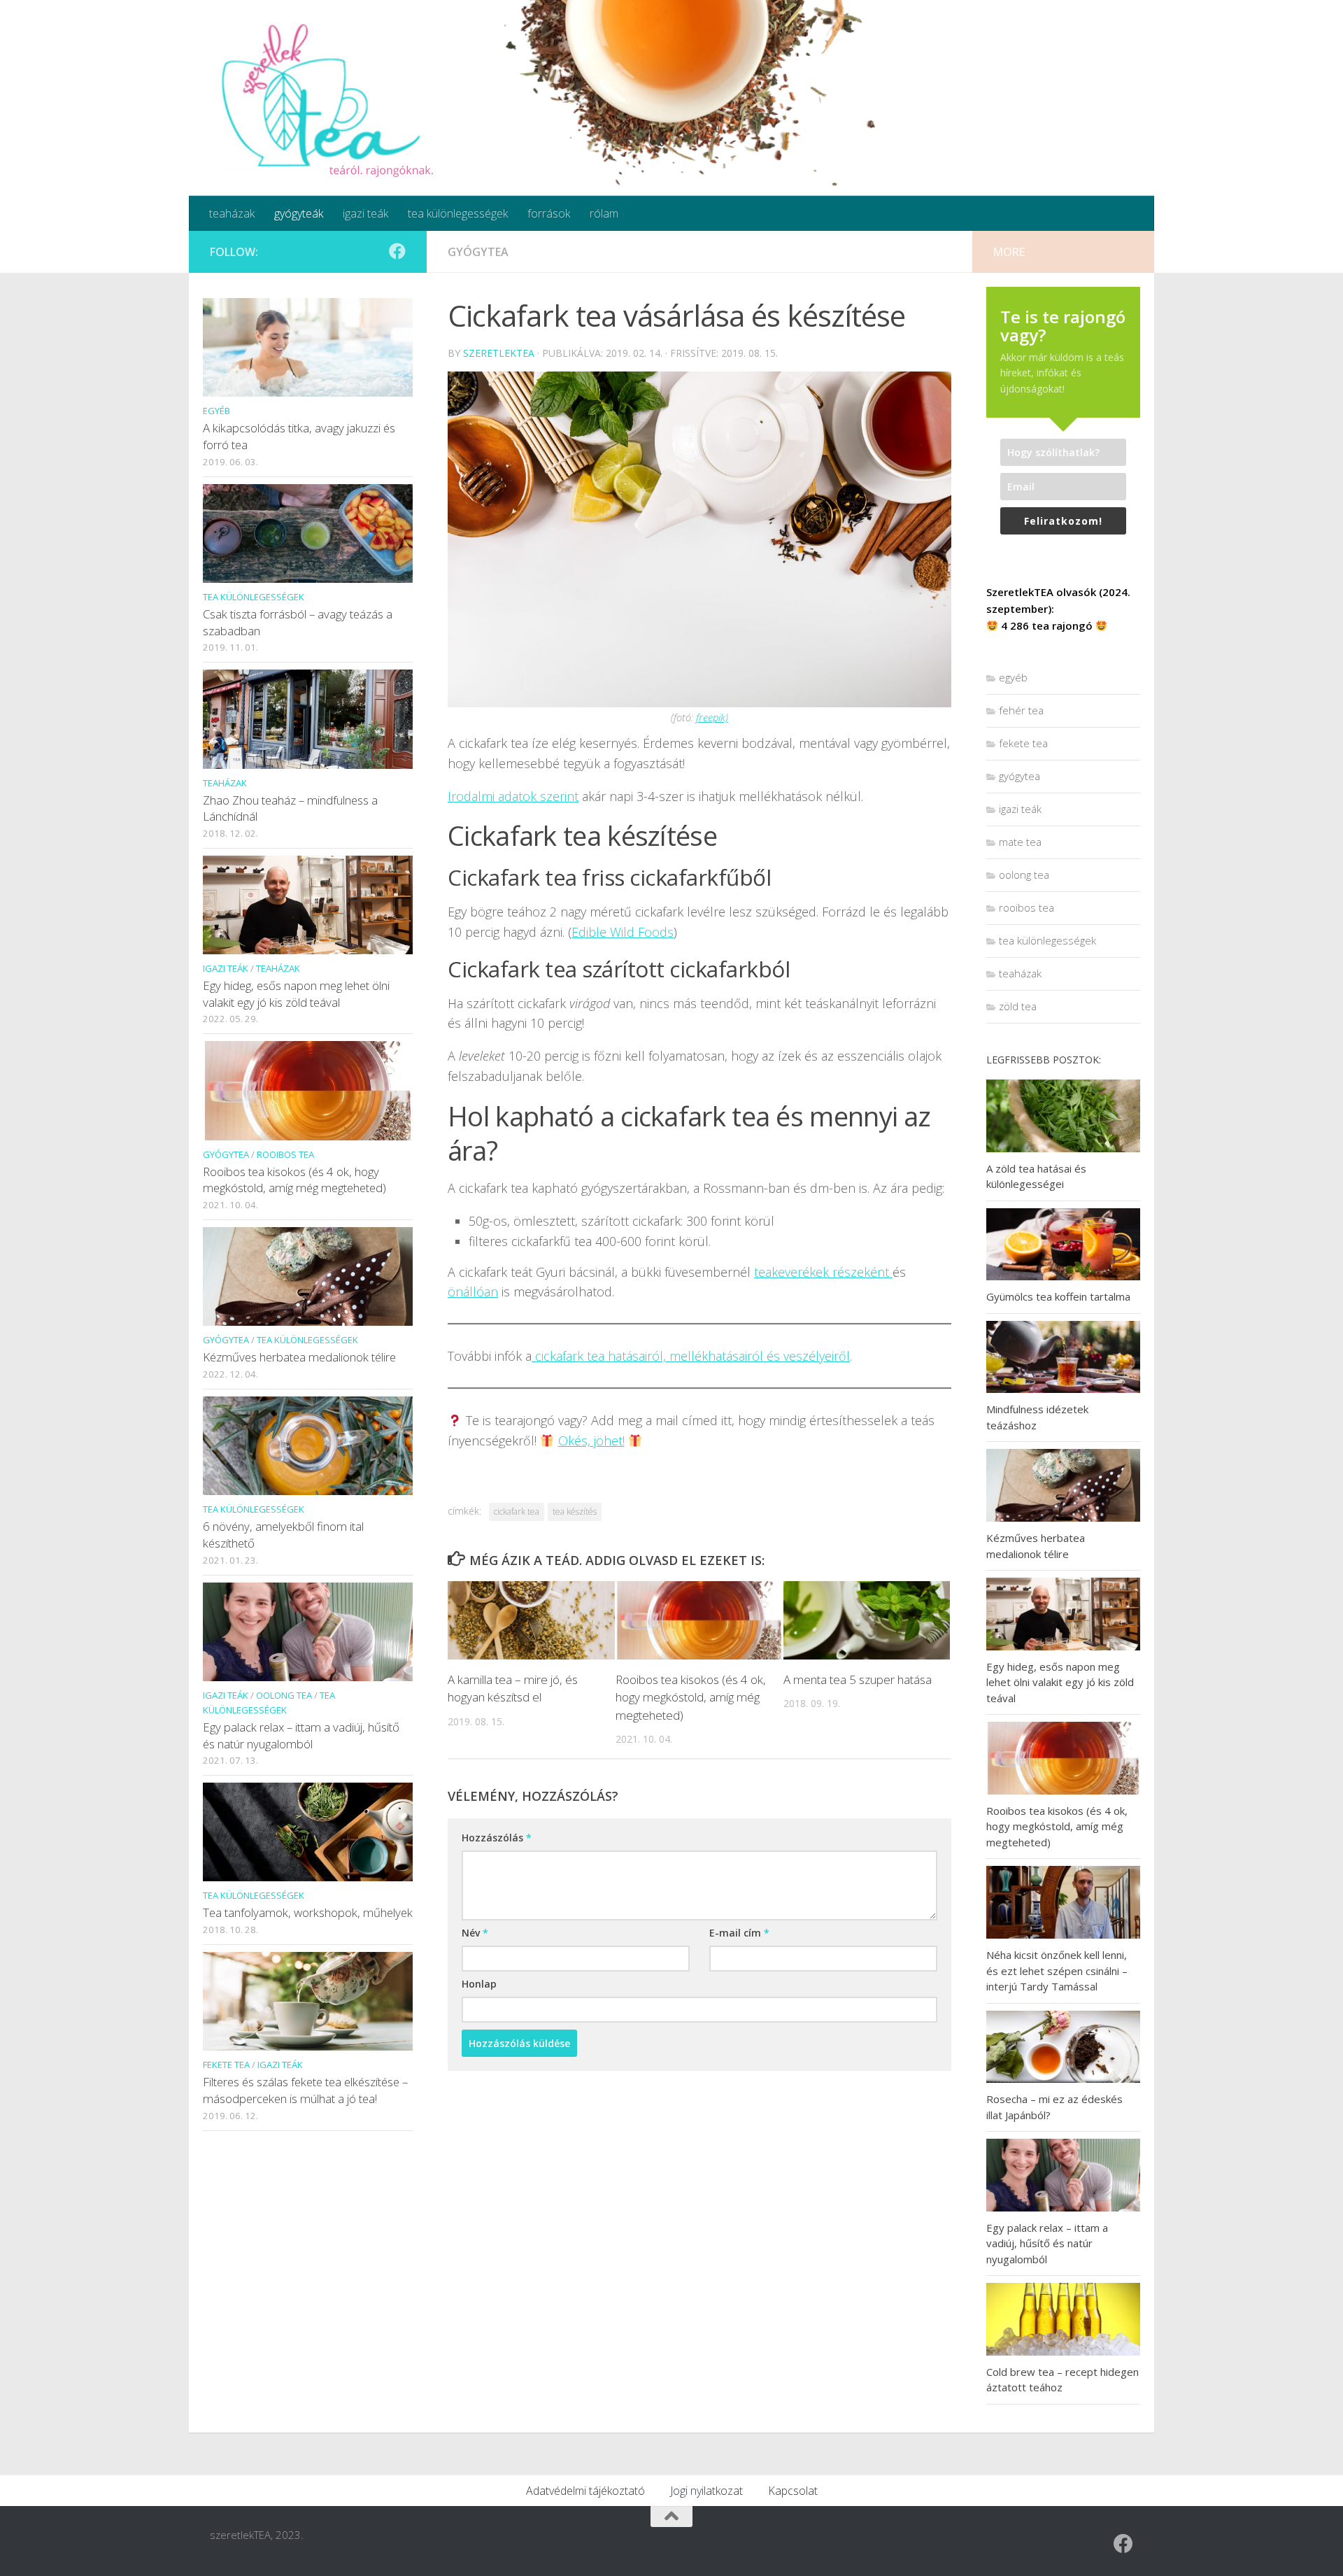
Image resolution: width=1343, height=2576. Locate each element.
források (549, 213)
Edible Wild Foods (623, 932)
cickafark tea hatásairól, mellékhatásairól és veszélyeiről (691, 1356)
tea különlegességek (458, 213)
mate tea (1020, 842)
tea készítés (575, 1512)
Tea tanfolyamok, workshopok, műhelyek (308, 1912)
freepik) (712, 717)
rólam (604, 213)
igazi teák (365, 213)
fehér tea (1021, 710)
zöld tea (1018, 1006)
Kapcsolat (793, 2491)
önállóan (473, 1291)
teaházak (232, 213)
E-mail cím (739, 1933)
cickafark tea (517, 1512)
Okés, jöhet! (591, 1441)
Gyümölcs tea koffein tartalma (1058, 1296)
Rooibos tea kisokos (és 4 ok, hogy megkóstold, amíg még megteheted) (691, 1697)
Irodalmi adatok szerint (513, 796)
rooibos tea (285, 1154)
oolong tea (284, 1695)
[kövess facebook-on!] (397, 251)
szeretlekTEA (499, 353)
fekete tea (226, 2065)
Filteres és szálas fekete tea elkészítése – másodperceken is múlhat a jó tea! (305, 2090)
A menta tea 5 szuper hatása (858, 1679)
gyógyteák (299, 213)
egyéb (216, 411)
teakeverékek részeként (823, 1272)
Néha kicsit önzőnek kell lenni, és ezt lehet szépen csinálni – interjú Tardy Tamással (1057, 1970)
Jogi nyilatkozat (706, 2491)
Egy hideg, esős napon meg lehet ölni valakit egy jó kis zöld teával (296, 994)
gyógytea (478, 252)
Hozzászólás (497, 1838)
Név (475, 1933)
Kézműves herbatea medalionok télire (299, 1357)
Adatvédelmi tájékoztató (585, 2491)
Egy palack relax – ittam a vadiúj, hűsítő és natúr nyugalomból (301, 1735)
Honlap (479, 1984)
